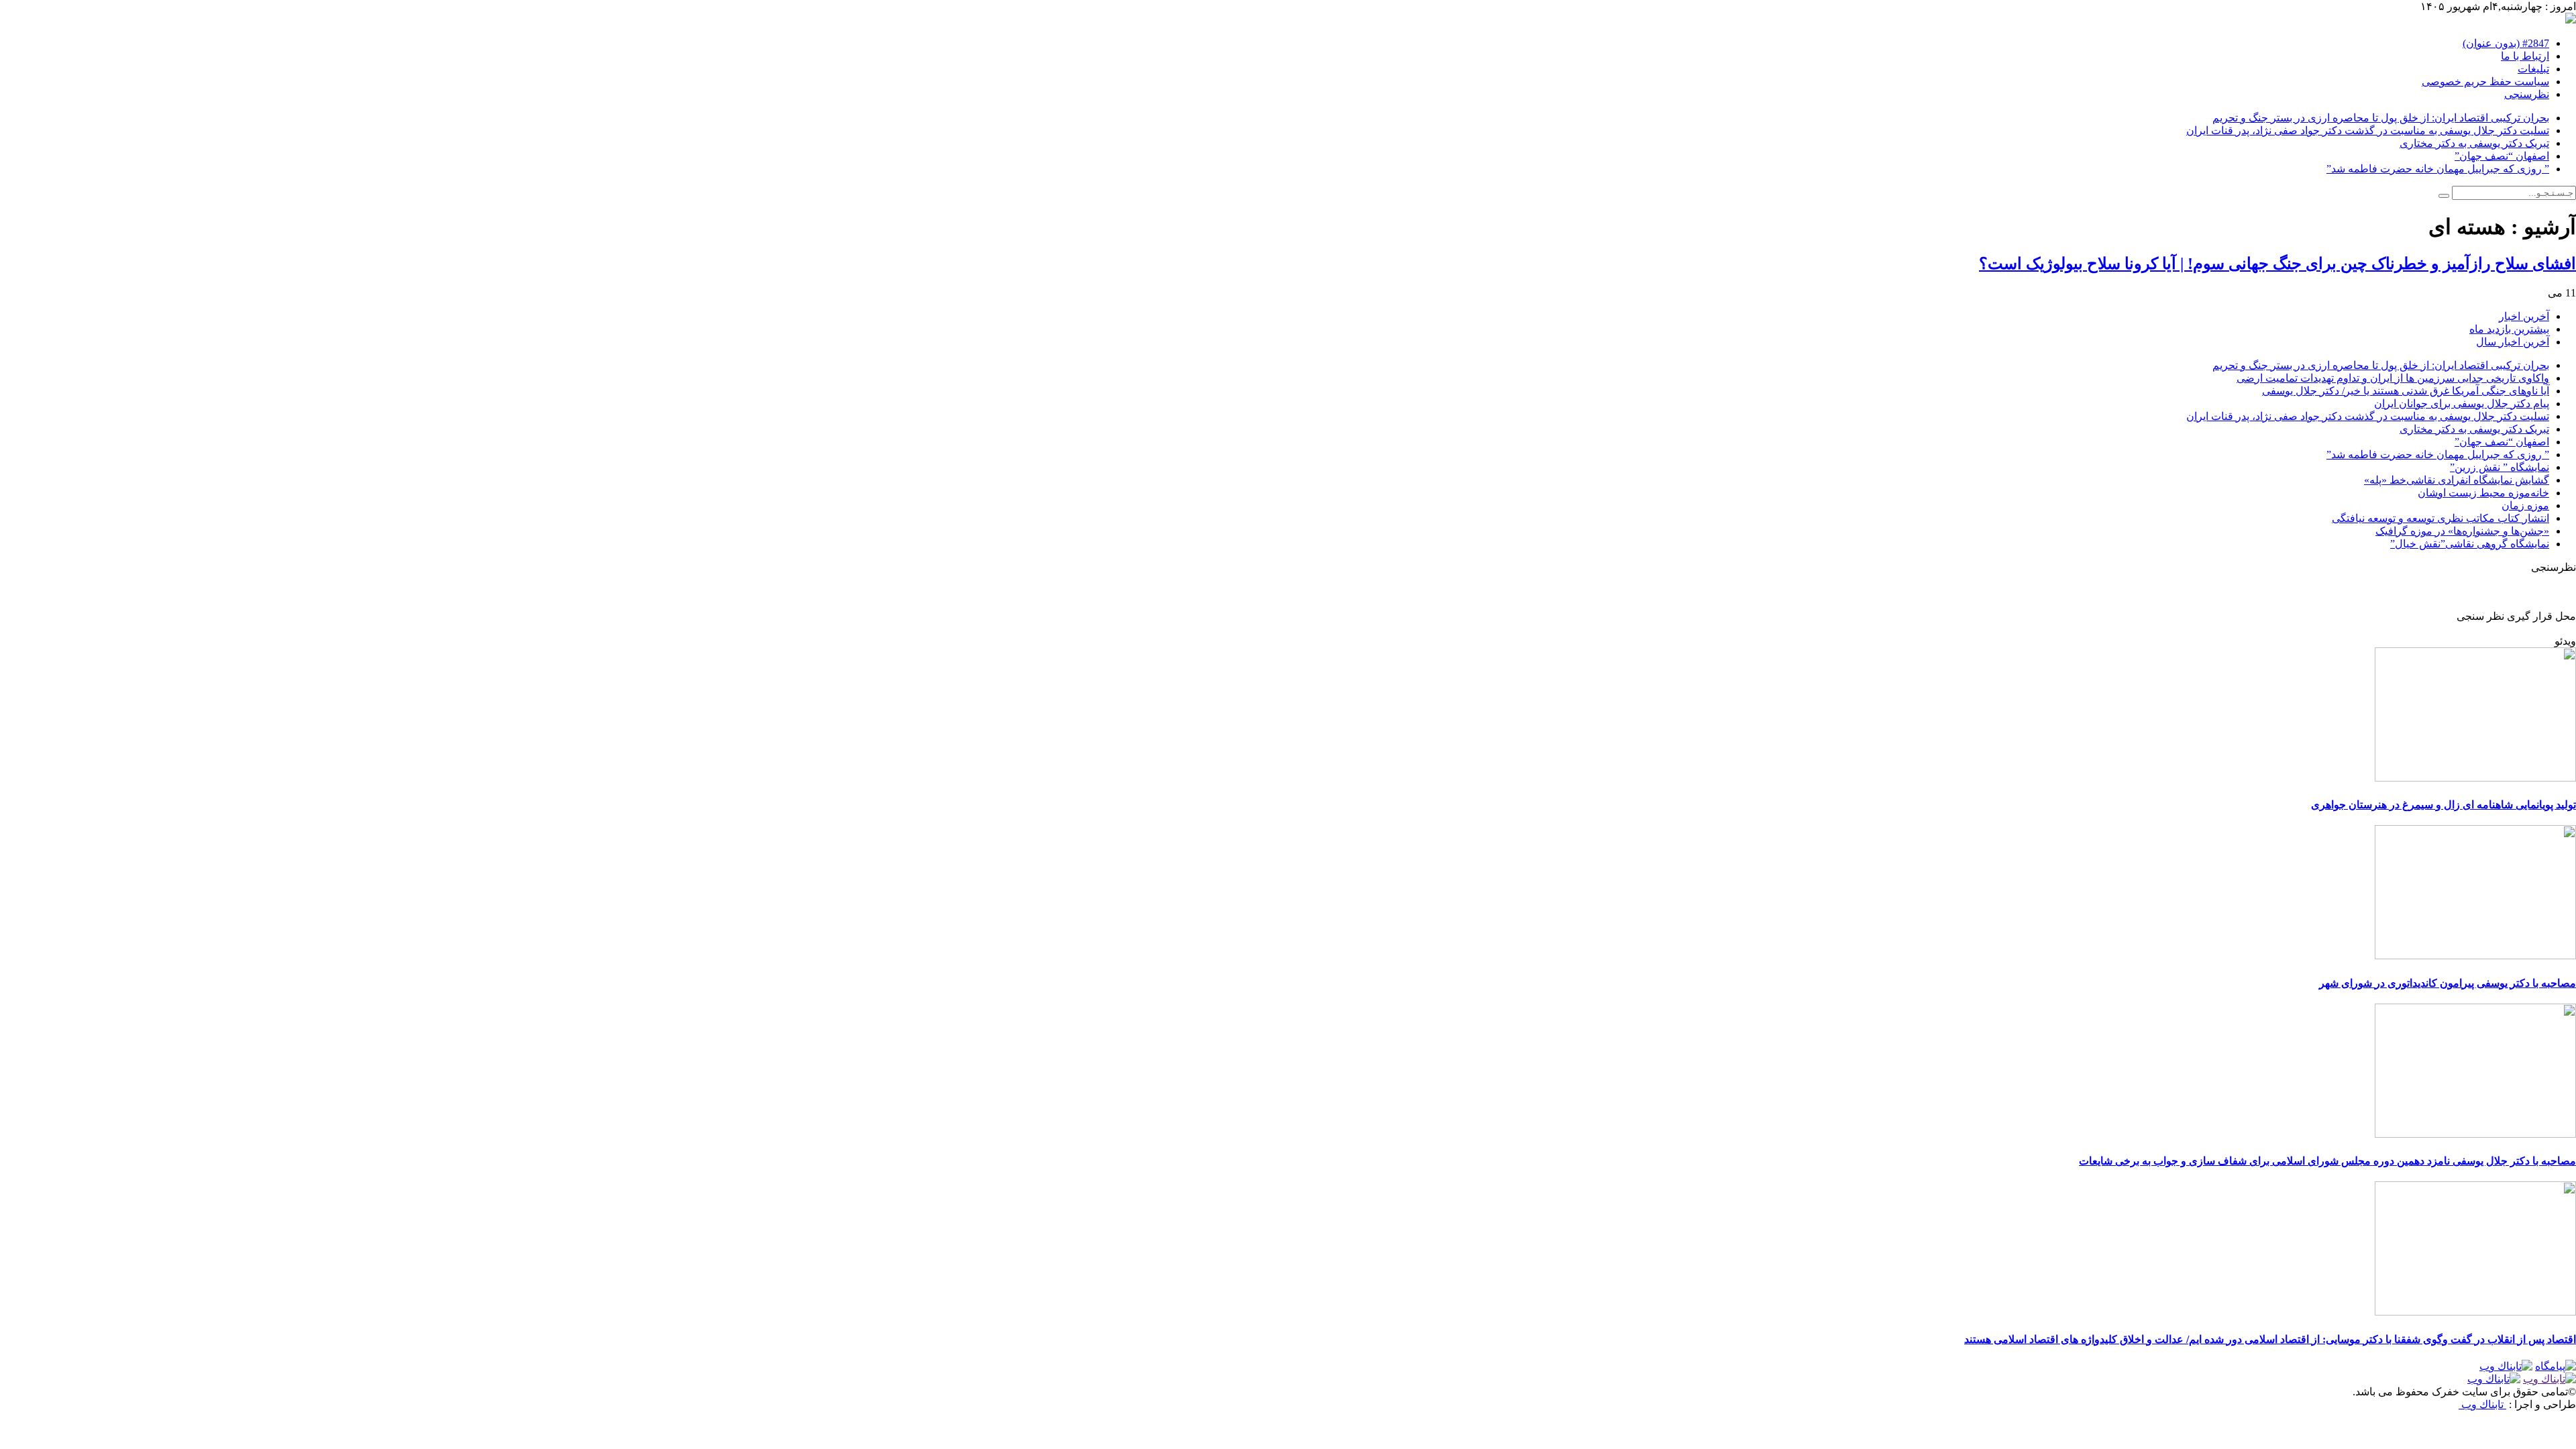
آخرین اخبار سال (2513, 342)
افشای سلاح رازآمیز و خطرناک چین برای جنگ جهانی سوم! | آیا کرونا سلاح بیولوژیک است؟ (2277, 264)
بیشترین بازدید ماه (2509, 329)
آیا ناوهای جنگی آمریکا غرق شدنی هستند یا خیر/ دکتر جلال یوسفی (2406, 391)
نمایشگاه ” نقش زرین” (2500, 467)
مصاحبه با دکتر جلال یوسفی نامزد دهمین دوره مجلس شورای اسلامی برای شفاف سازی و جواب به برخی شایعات (2327, 1161)
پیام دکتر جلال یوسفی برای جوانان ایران (2462, 404)
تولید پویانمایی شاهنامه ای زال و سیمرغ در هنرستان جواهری (2444, 805)
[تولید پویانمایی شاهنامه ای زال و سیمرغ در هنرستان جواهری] (2475, 778)
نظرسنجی (2527, 94)
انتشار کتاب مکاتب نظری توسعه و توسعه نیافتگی (2440, 518)
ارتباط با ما (2525, 56)
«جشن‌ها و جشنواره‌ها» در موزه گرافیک (2462, 531)
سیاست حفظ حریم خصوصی (2485, 82)
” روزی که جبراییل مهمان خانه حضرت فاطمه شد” (2438, 169)
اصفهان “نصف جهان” (2502, 156)
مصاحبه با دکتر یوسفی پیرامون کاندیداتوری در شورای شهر (2448, 983)
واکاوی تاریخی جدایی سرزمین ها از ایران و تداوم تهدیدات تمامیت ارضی (2393, 378)
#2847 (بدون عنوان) (2506, 43)
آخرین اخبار (2524, 316)
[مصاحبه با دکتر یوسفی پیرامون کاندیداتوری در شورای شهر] (2475, 956)
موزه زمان (2525, 505)
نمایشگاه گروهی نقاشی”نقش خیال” (2470, 544)
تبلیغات (2533, 69)
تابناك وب (2482, 1404)
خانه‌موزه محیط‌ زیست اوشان (2483, 493)
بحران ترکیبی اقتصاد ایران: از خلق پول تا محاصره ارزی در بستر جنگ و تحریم (2381, 118)
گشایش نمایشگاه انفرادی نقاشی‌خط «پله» (2457, 480)
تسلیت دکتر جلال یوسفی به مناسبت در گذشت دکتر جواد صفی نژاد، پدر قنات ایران (2368, 130)
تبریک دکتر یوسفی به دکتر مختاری (2474, 143)
